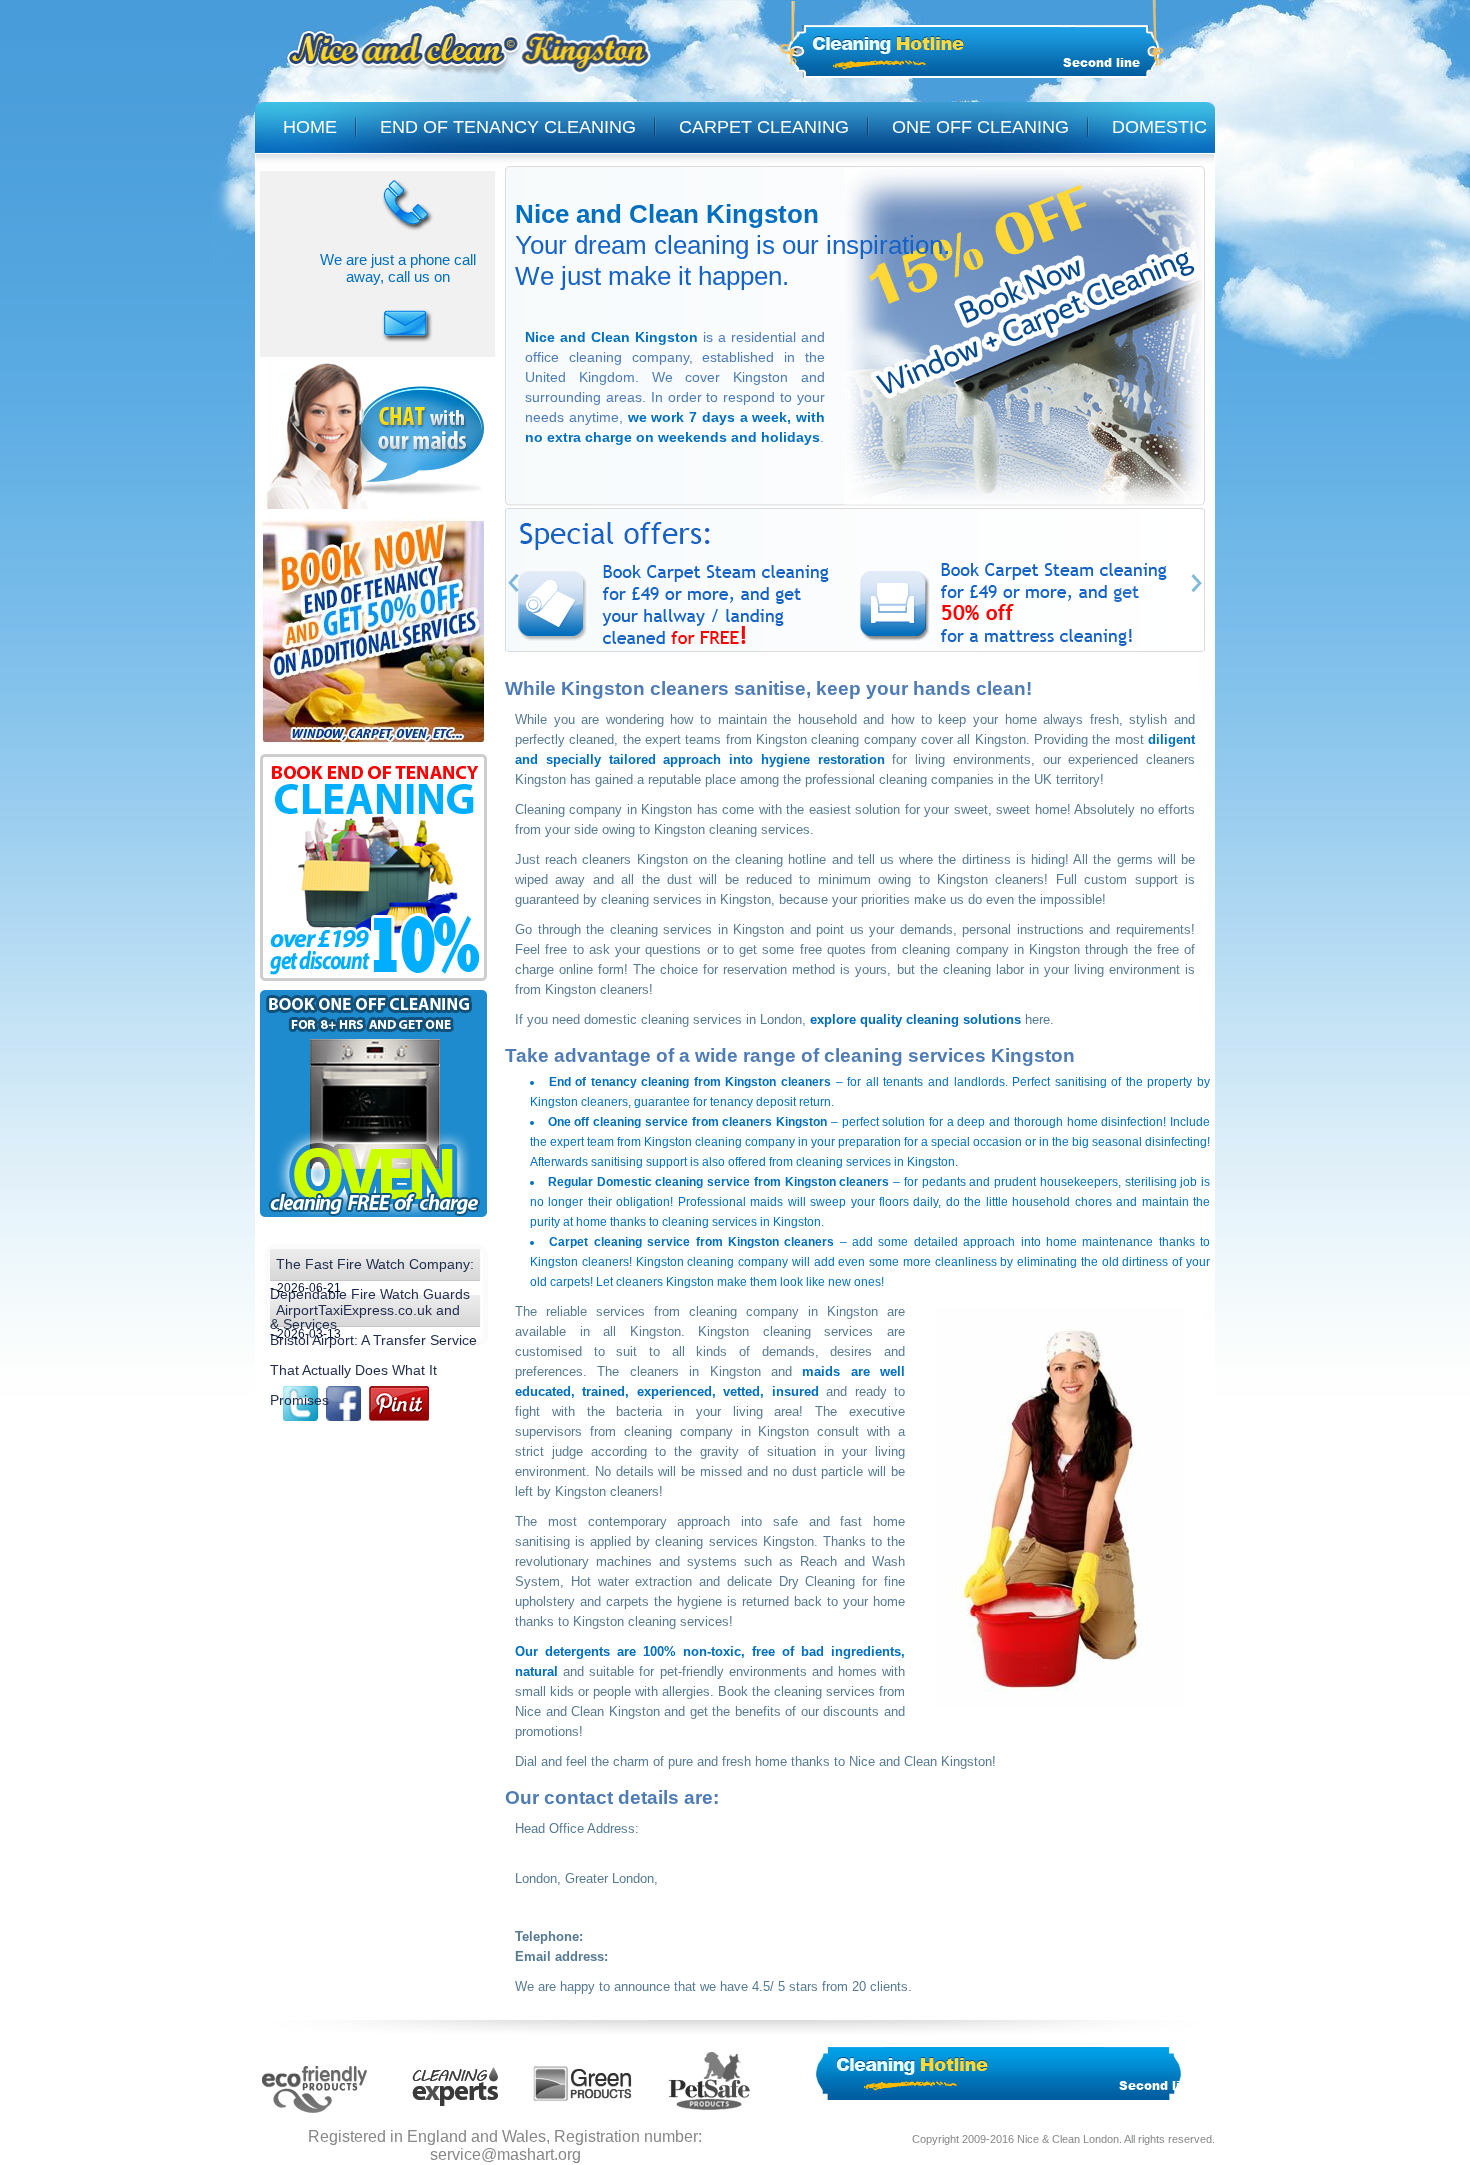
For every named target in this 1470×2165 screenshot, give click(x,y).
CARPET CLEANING (764, 127)
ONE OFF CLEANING (980, 127)
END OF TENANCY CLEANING (508, 127)
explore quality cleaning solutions (915, 1019)
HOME (310, 127)
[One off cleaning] (373, 1217)
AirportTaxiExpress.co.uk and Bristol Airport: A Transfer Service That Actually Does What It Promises (373, 1314)
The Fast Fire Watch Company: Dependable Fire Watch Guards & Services (372, 1268)
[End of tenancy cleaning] (373, 745)
